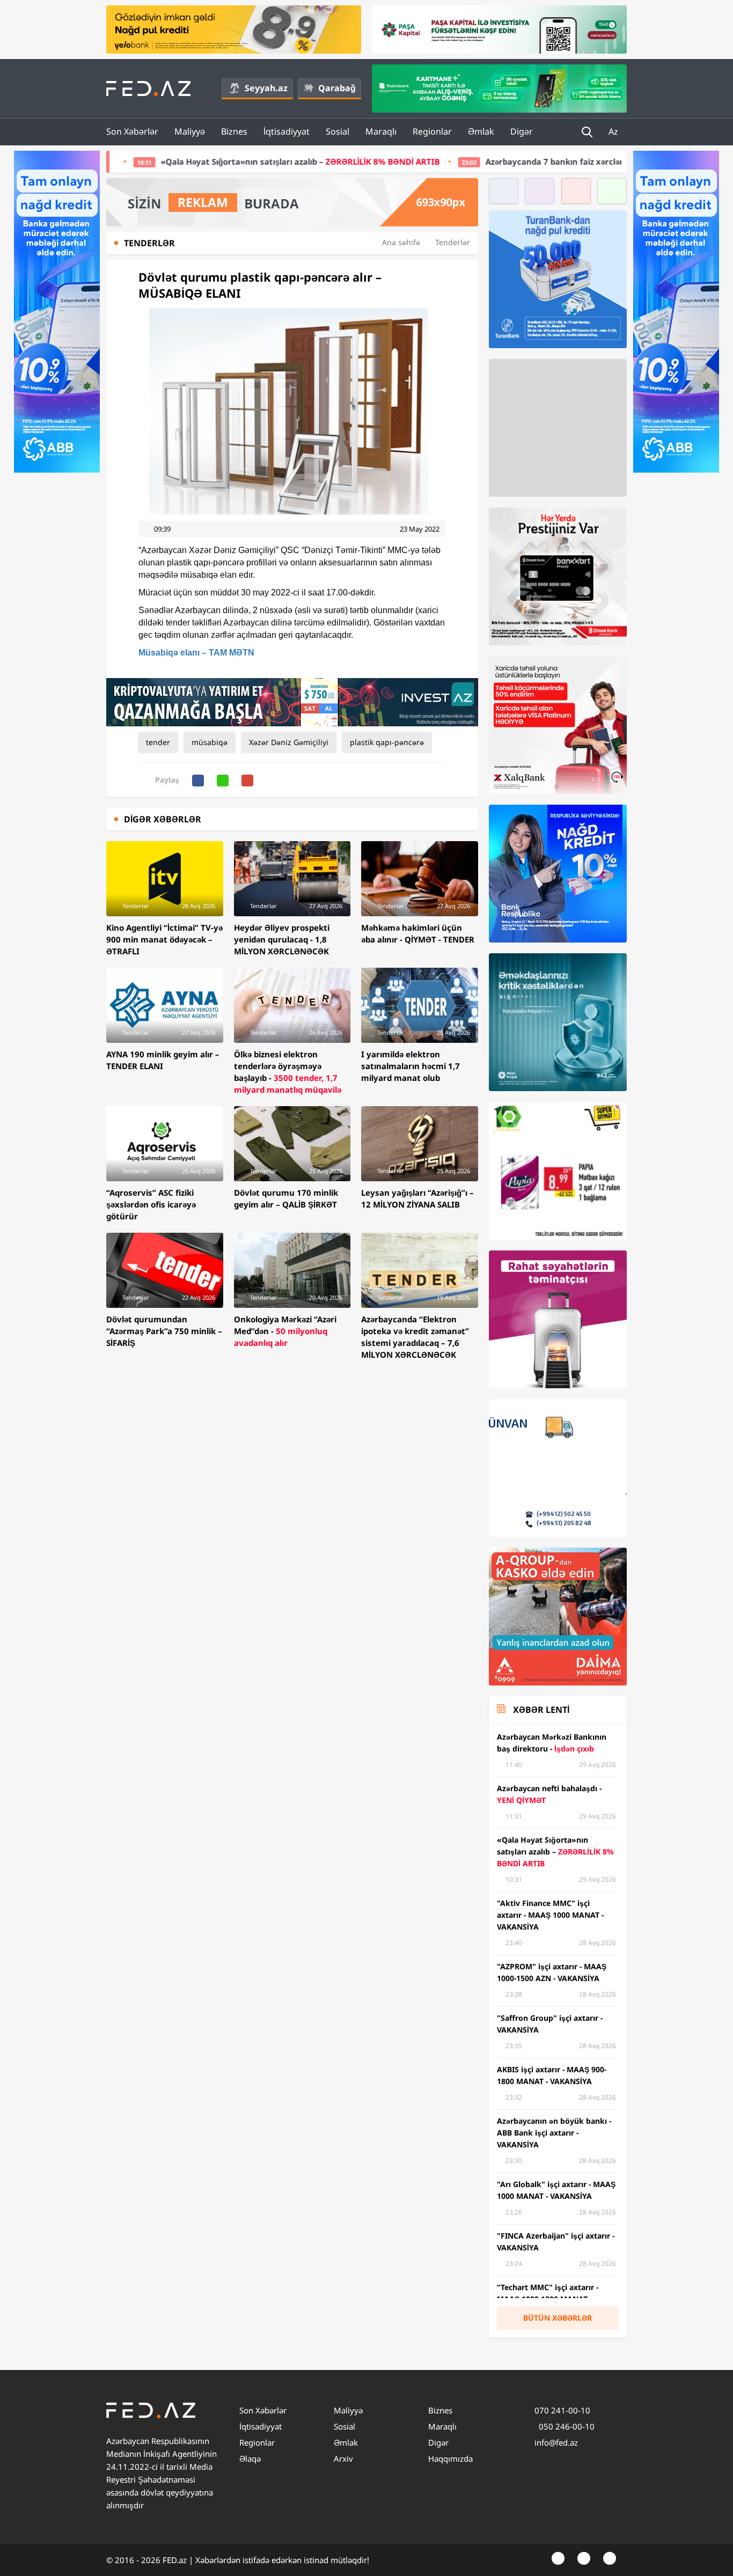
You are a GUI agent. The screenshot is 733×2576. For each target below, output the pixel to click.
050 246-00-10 (566, 2426)
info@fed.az (556, 2442)
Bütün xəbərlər (558, 2318)
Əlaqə (250, 2459)
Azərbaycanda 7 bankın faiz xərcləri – (481, 161)
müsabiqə (210, 742)
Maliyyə (190, 131)
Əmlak (481, 131)
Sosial (338, 131)
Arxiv (343, 2459)
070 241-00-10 (562, 2410)
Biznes (234, 131)
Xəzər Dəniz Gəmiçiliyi (289, 742)
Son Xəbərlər (132, 131)
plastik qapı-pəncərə (387, 742)
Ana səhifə (401, 242)
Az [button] (614, 131)
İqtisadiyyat (287, 131)
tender (158, 742)
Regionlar (432, 131)
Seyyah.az (266, 88)
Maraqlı (381, 131)
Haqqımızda (450, 2459)
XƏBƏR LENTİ (541, 1710)
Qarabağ (337, 88)
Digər (522, 131)
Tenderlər (453, 242)
